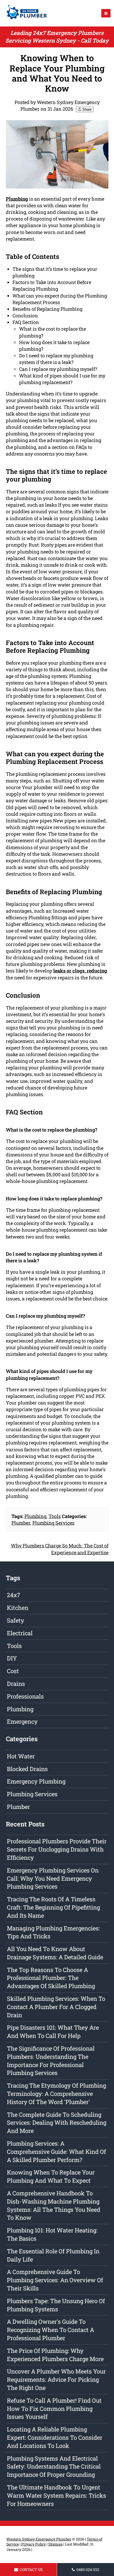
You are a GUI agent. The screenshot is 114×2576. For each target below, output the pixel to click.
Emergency (22, 1721)
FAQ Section (26, 322)
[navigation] (106, 13)
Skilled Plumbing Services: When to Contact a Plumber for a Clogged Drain (56, 2007)
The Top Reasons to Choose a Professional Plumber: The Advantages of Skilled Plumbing (51, 1978)
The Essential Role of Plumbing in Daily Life (53, 2255)
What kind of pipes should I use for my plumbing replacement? (62, 379)
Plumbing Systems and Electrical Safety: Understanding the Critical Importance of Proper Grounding (54, 2467)
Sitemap (55, 2544)
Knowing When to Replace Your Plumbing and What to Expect (51, 2176)
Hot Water (21, 1756)
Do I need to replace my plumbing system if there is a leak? (56, 359)
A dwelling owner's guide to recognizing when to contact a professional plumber (51, 2330)
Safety (16, 1620)
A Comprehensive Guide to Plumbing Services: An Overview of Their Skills (55, 2280)
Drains (16, 1684)
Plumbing (35, 1516)
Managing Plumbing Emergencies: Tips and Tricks (53, 1932)
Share (86, 109)
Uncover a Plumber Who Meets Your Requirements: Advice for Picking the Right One (56, 2379)
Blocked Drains (27, 1769)
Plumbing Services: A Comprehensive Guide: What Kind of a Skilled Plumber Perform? (56, 2152)
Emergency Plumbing (36, 1781)
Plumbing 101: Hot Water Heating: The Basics (52, 2234)
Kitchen (18, 1608)
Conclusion (25, 316)
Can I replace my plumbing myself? (58, 369)
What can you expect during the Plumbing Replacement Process (60, 299)
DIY (12, 1658)
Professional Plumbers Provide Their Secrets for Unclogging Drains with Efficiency (57, 1849)
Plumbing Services (53, 1523)
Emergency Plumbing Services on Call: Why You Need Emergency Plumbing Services (53, 1878)
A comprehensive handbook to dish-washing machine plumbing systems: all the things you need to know (54, 2205)
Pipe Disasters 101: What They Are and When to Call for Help (53, 2032)
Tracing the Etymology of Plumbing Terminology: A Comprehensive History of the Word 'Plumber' (56, 2094)
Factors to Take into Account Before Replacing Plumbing (52, 285)
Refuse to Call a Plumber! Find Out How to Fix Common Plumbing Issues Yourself (54, 2409)
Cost (13, 1671)
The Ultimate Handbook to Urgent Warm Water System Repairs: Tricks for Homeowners (56, 2495)
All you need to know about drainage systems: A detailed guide (55, 1953)
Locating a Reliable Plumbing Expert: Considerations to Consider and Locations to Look (55, 2437)
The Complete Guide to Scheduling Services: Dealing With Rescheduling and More (57, 2123)
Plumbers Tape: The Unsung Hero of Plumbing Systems (56, 2305)
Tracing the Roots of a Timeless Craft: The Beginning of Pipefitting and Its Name (53, 1907)
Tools (55, 1516)
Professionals (25, 1696)
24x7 (14, 1595)
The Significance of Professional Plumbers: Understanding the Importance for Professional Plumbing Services (51, 2061)
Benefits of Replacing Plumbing (47, 309)
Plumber (21, 1523)
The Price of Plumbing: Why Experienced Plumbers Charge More (55, 2355)
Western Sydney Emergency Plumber (39, 2539)
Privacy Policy (34, 2544)
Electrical (20, 1633)
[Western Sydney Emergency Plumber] (25, 20)
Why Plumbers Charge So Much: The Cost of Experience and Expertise (60, 1549)
